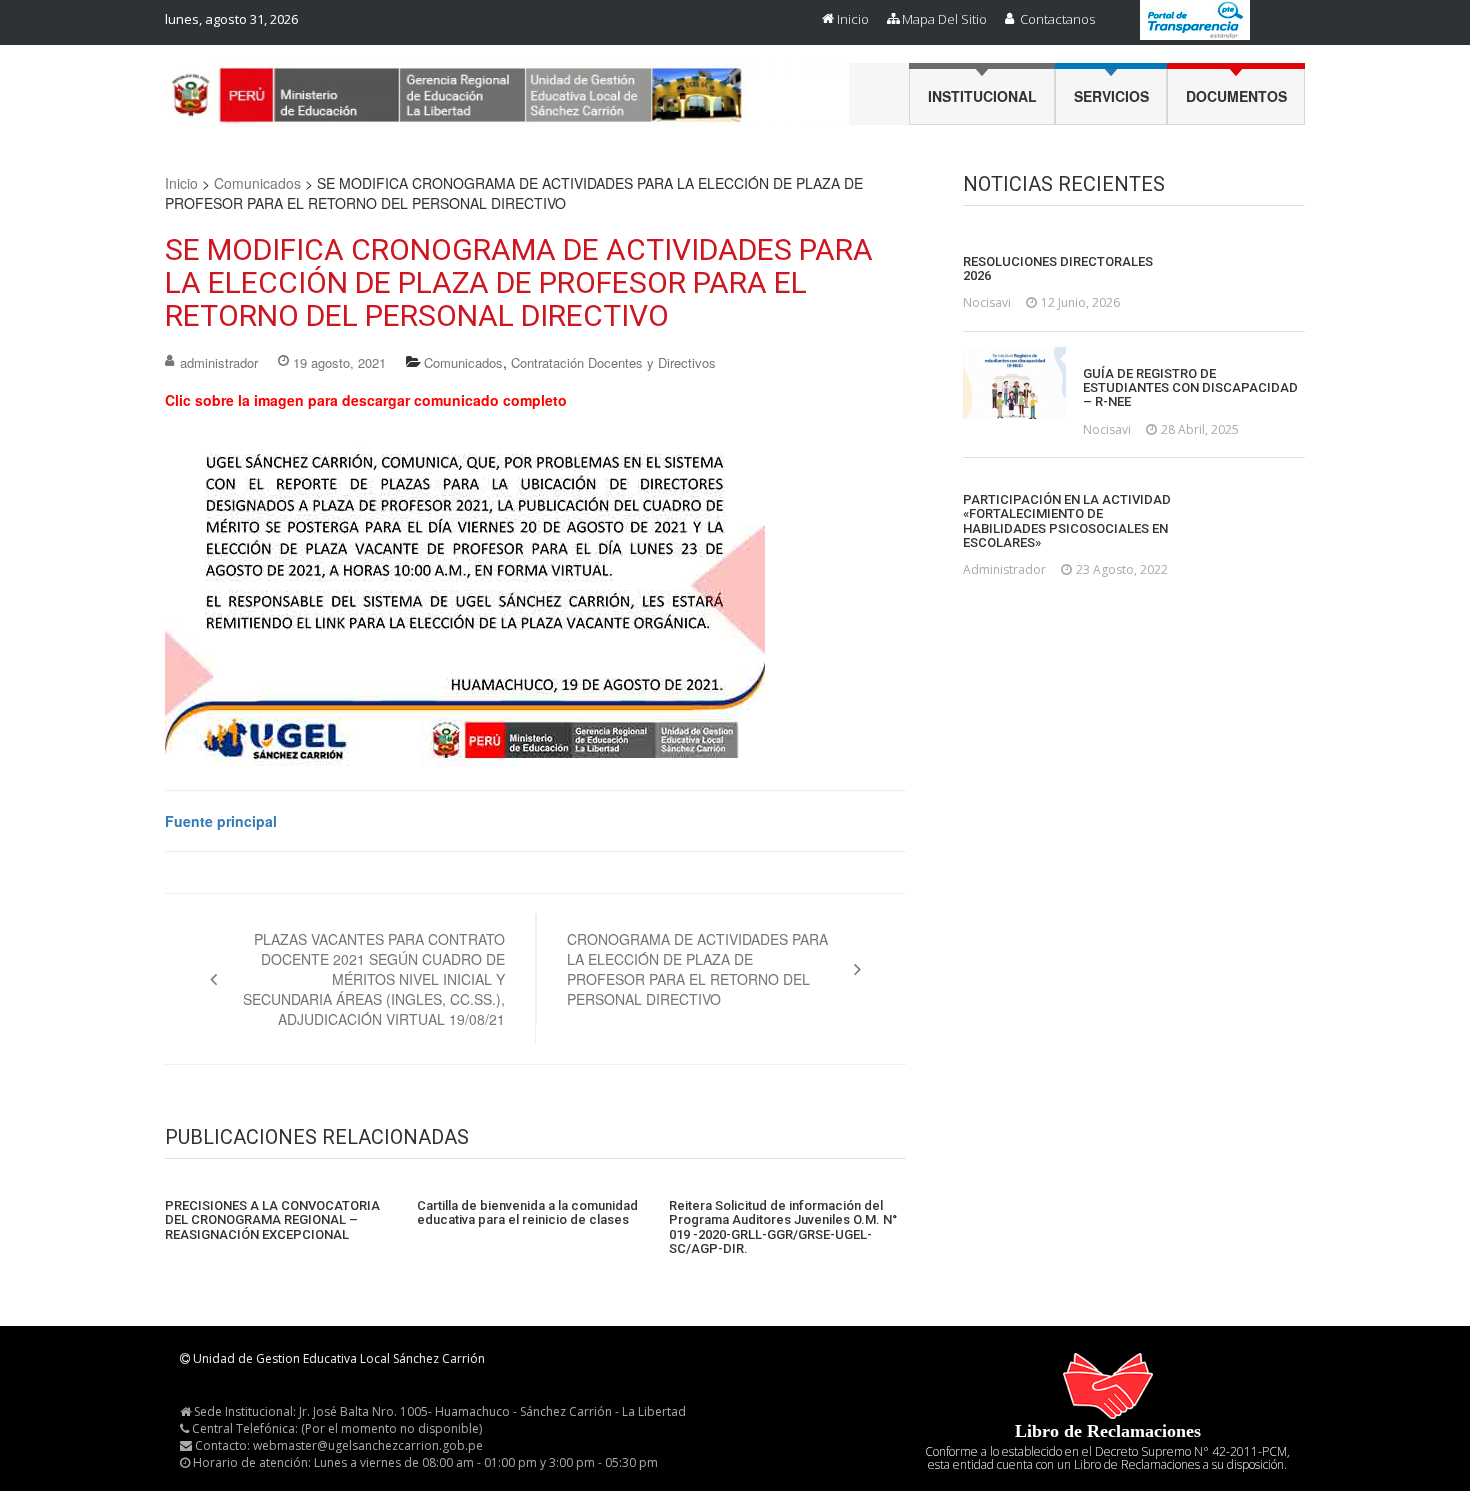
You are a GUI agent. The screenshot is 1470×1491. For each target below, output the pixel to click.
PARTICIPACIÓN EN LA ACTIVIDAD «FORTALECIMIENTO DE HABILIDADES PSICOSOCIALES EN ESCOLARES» (1067, 521)
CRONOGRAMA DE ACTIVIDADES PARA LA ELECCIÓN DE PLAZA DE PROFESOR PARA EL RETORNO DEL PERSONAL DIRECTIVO (697, 969)
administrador (219, 362)
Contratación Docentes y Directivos (613, 362)
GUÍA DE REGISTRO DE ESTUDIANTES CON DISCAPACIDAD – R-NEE (1190, 388)
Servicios (1111, 96)
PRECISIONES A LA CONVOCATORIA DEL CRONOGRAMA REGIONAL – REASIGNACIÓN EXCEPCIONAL (272, 1220)
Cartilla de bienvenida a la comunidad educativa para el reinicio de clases (527, 1213)
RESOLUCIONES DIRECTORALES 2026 (1058, 269)
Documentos (1236, 96)
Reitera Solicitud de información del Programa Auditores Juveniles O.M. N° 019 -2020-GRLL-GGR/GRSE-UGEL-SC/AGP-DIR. (783, 1227)
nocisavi (987, 302)
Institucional (982, 96)
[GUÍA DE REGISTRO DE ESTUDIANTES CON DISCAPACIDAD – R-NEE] (1014, 383)
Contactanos (1057, 19)
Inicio (853, 19)
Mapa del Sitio (944, 19)
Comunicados (257, 183)
